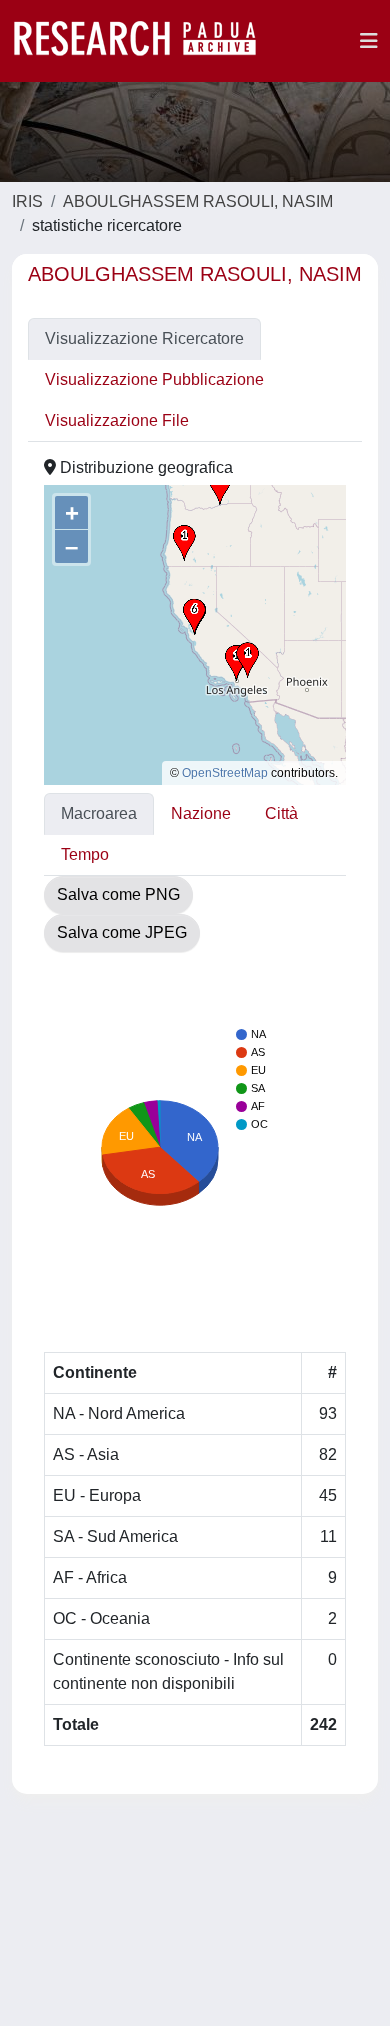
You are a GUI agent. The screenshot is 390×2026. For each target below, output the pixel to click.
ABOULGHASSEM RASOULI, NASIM (198, 201)
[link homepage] (145, 41)
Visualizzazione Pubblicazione (154, 379)
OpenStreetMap (225, 773)
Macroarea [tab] (99, 813)
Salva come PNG (118, 894)
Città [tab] (281, 813)
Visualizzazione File (117, 420)
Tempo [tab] (85, 854)
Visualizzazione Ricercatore (144, 338)
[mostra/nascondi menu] (369, 41)
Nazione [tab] (201, 813)
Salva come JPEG (122, 932)
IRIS (27, 201)
